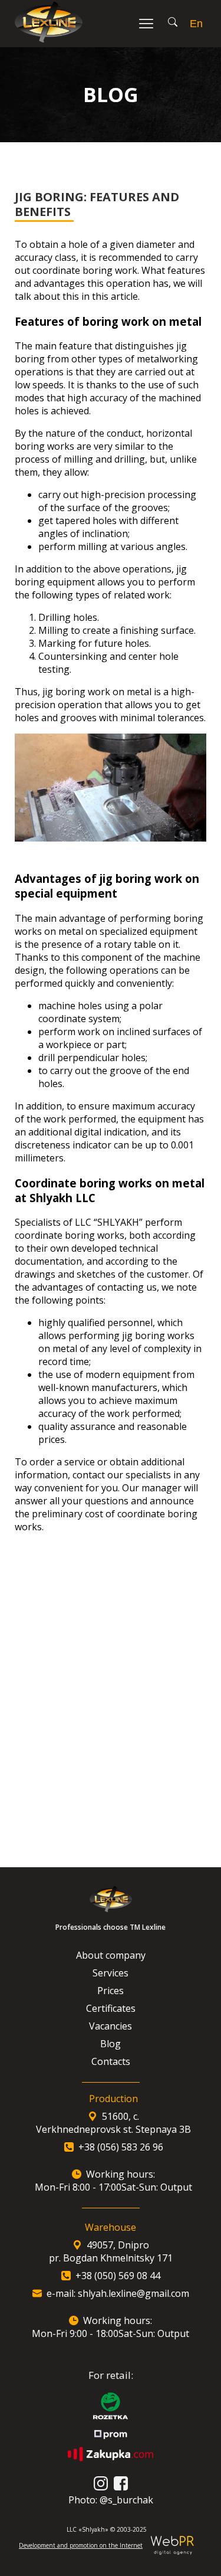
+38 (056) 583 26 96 (121, 2147)
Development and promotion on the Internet (81, 2545)
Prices (111, 1991)
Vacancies (111, 2026)
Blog (111, 2044)
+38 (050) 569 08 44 (118, 2276)
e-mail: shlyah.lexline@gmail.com (118, 2293)
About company (111, 1955)
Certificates (111, 2008)
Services (111, 1973)
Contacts (111, 2061)
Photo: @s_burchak (111, 2500)
